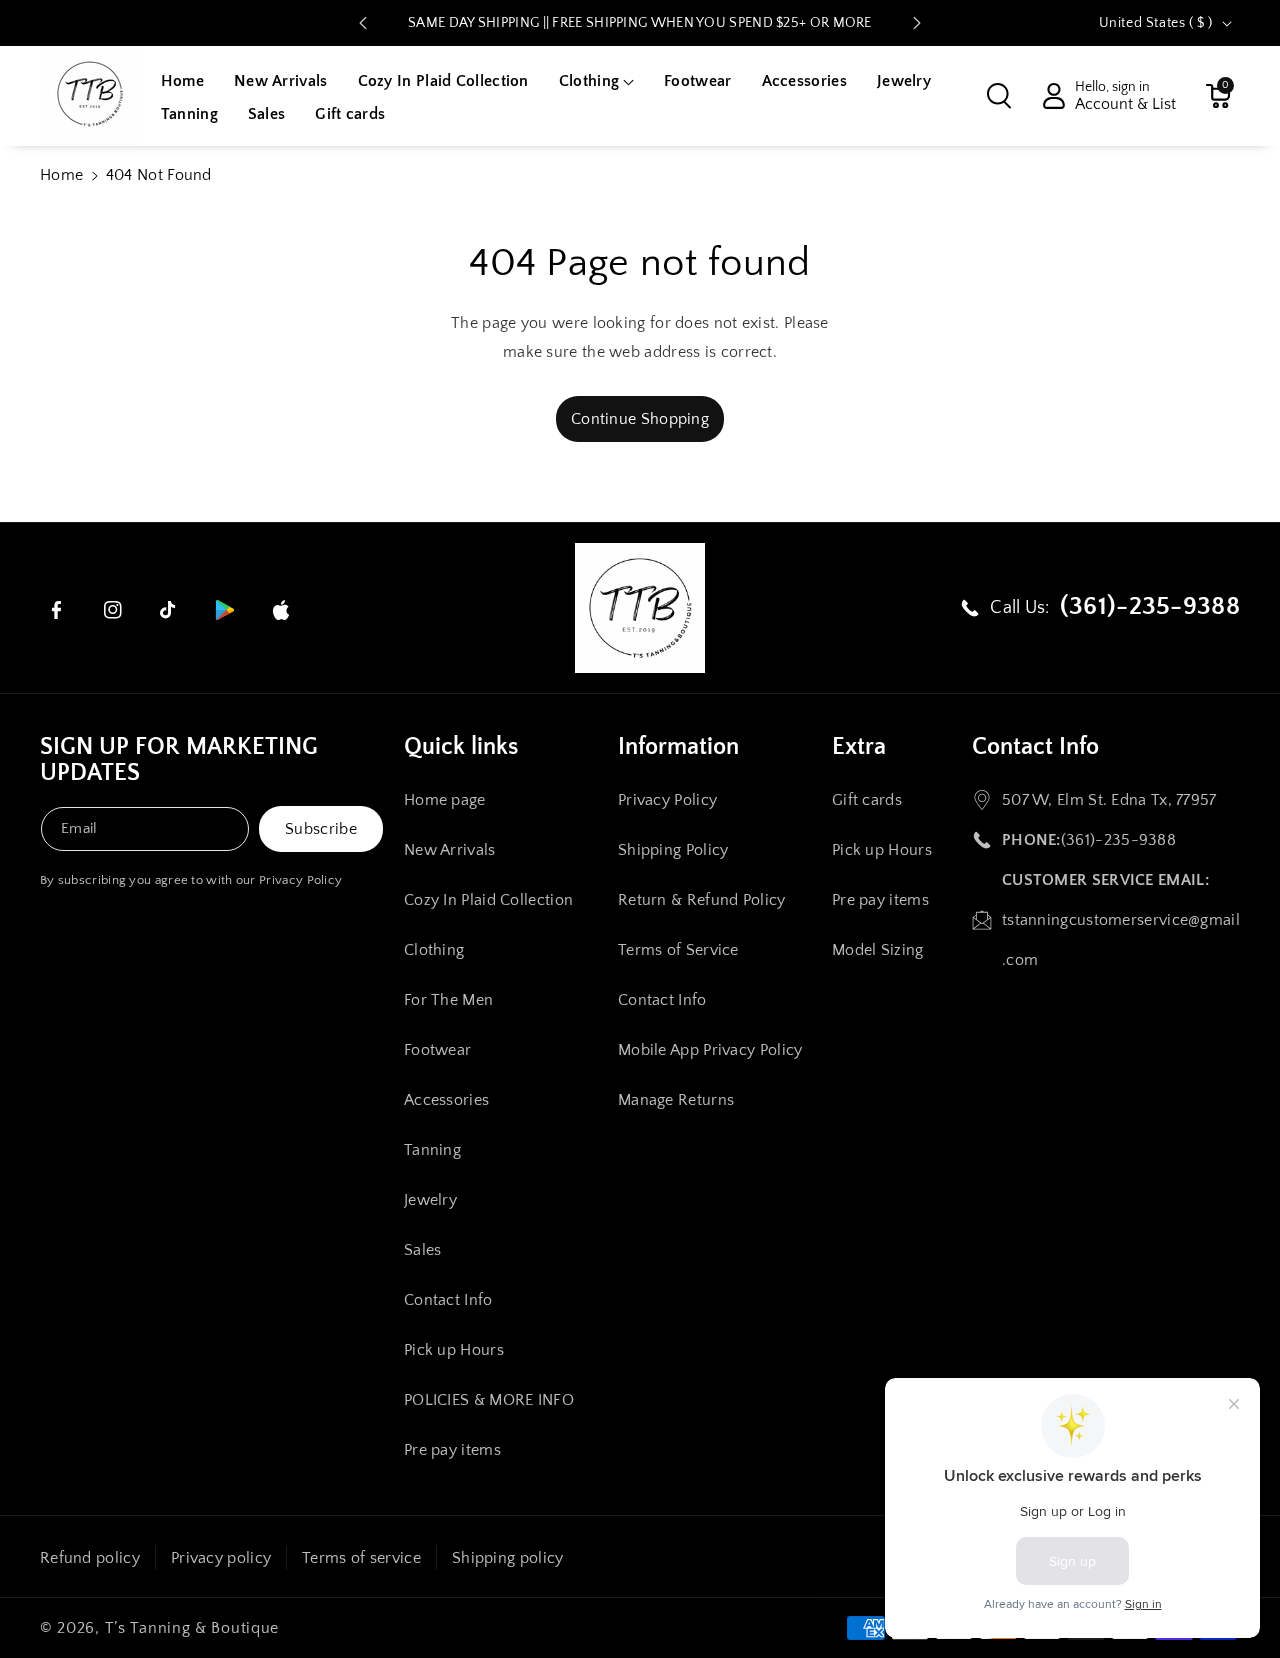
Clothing (434, 950)
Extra (859, 747)
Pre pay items (452, 1450)
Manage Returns (676, 1100)
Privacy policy (221, 1558)
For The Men (448, 1000)
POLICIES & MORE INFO (489, 1400)
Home (61, 175)
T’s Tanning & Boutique (192, 1628)
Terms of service (361, 1558)
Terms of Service (678, 950)
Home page (445, 800)
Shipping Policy (673, 850)
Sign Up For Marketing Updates (179, 760)
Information (678, 747)
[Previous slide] (363, 23)
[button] (596, 81)
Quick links (461, 747)
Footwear (437, 1050)
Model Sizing (878, 950)
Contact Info (448, 1300)
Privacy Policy (300, 880)
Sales (423, 1250)
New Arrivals (450, 850)
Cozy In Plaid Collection (488, 900)
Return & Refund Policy (702, 900)
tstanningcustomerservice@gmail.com (1121, 940)
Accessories (446, 1100)
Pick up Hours (454, 1350)
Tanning (432, 1150)
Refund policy (90, 1558)
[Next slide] (917, 23)
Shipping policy (508, 1558)
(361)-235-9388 (1118, 840)
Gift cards (867, 800)
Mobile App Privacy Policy (710, 1050)
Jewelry (430, 1200)
